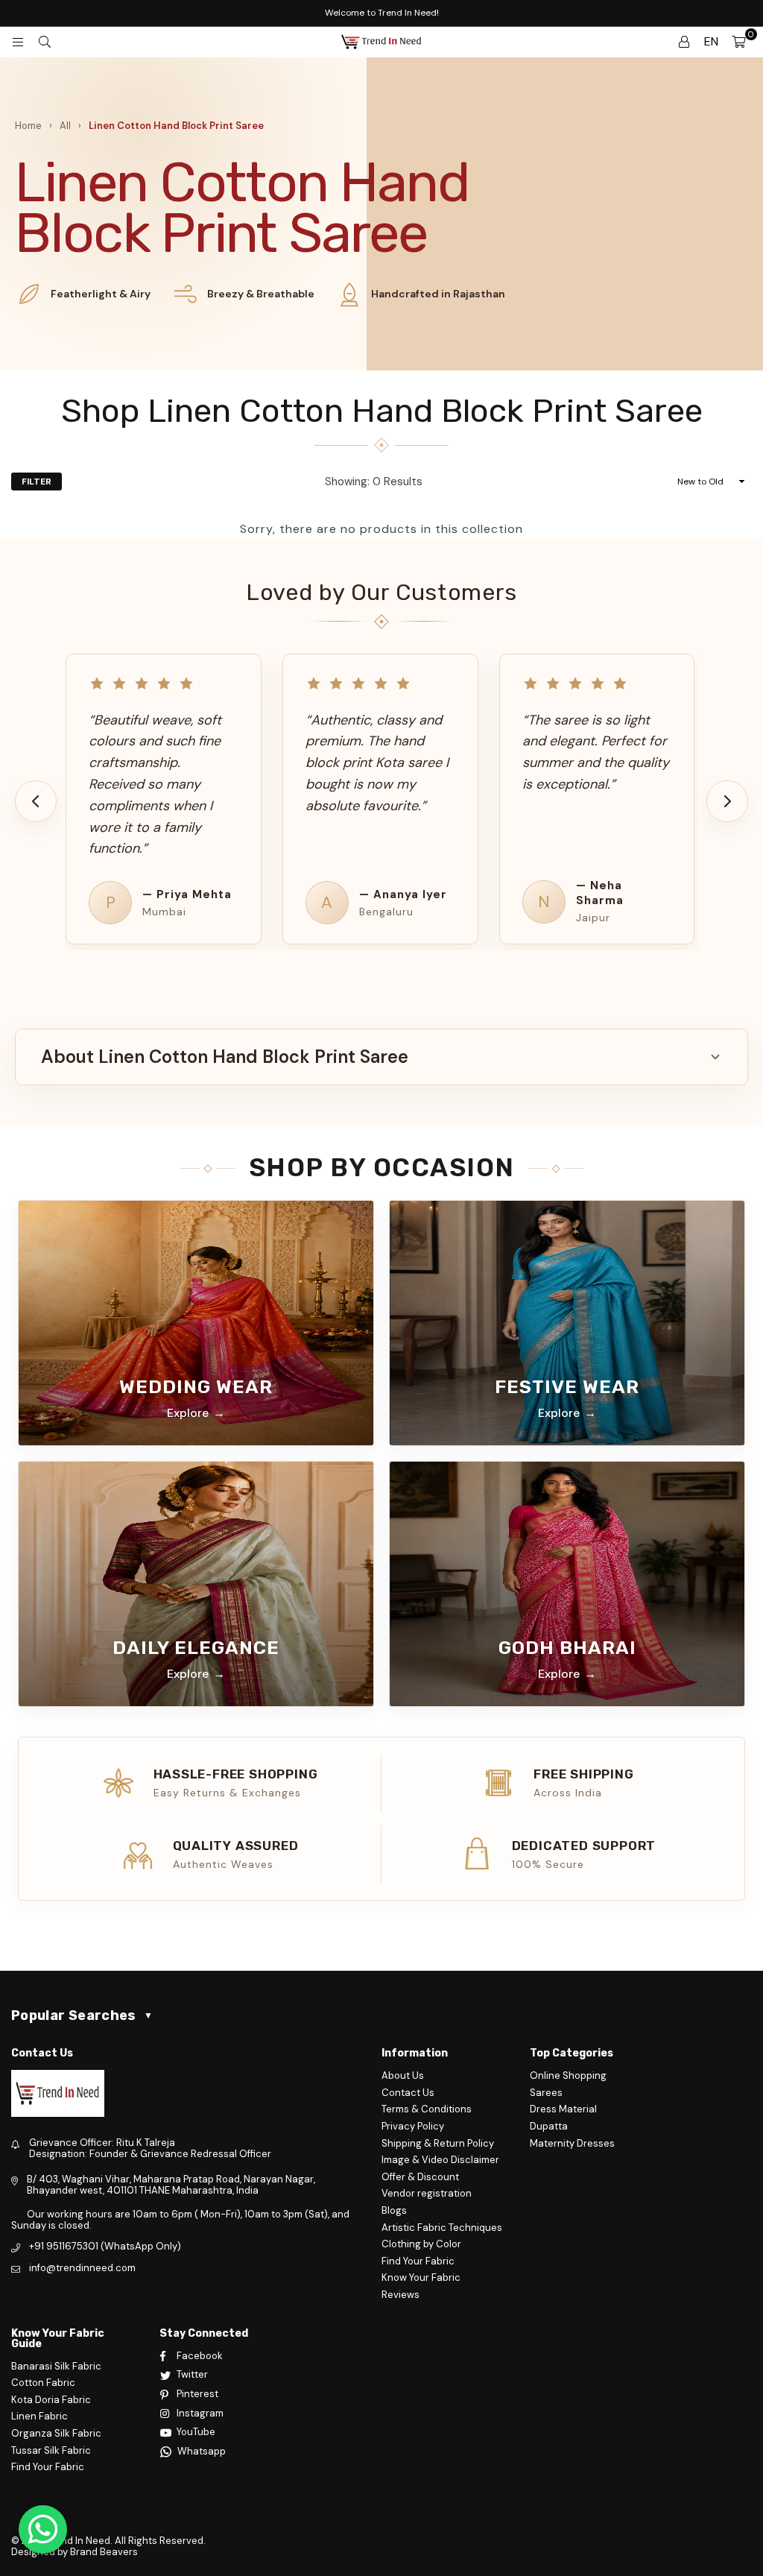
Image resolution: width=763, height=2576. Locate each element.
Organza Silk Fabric (56, 2433)
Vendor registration (427, 2193)
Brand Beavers (104, 2552)
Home (28, 126)
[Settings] (684, 42)
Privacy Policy (413, 2126)
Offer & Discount (420, 2177)
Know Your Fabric (421, 2277)
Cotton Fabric (43, 2383)
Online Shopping (568, 2075)
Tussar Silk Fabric (51, 2450)
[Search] (45, 42)
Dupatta (549, 2126)
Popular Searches (82, 2015)
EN (711, 41)
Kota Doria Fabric (51, 2400)
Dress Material (563, 2109)
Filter (37, 482)
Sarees (546, 2093)
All (65, 126)
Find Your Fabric (418, 2261)
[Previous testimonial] (36, 801)
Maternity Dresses (572, 2143)
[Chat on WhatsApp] (43, 2529)
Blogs (394, 2210)
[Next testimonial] (727, 801)
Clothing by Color (421, 2244)
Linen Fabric (39, 2416)
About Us (403, 2075)
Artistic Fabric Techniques (442, 2228)
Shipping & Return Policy (438, 2143)
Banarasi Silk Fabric (56, 2366)
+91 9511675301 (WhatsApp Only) (105, 2246)
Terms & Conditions (427, 2109)
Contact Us (408, 2093)
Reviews (401, 2295)
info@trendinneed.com (82, 2268)
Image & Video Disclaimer (440, 2160)
